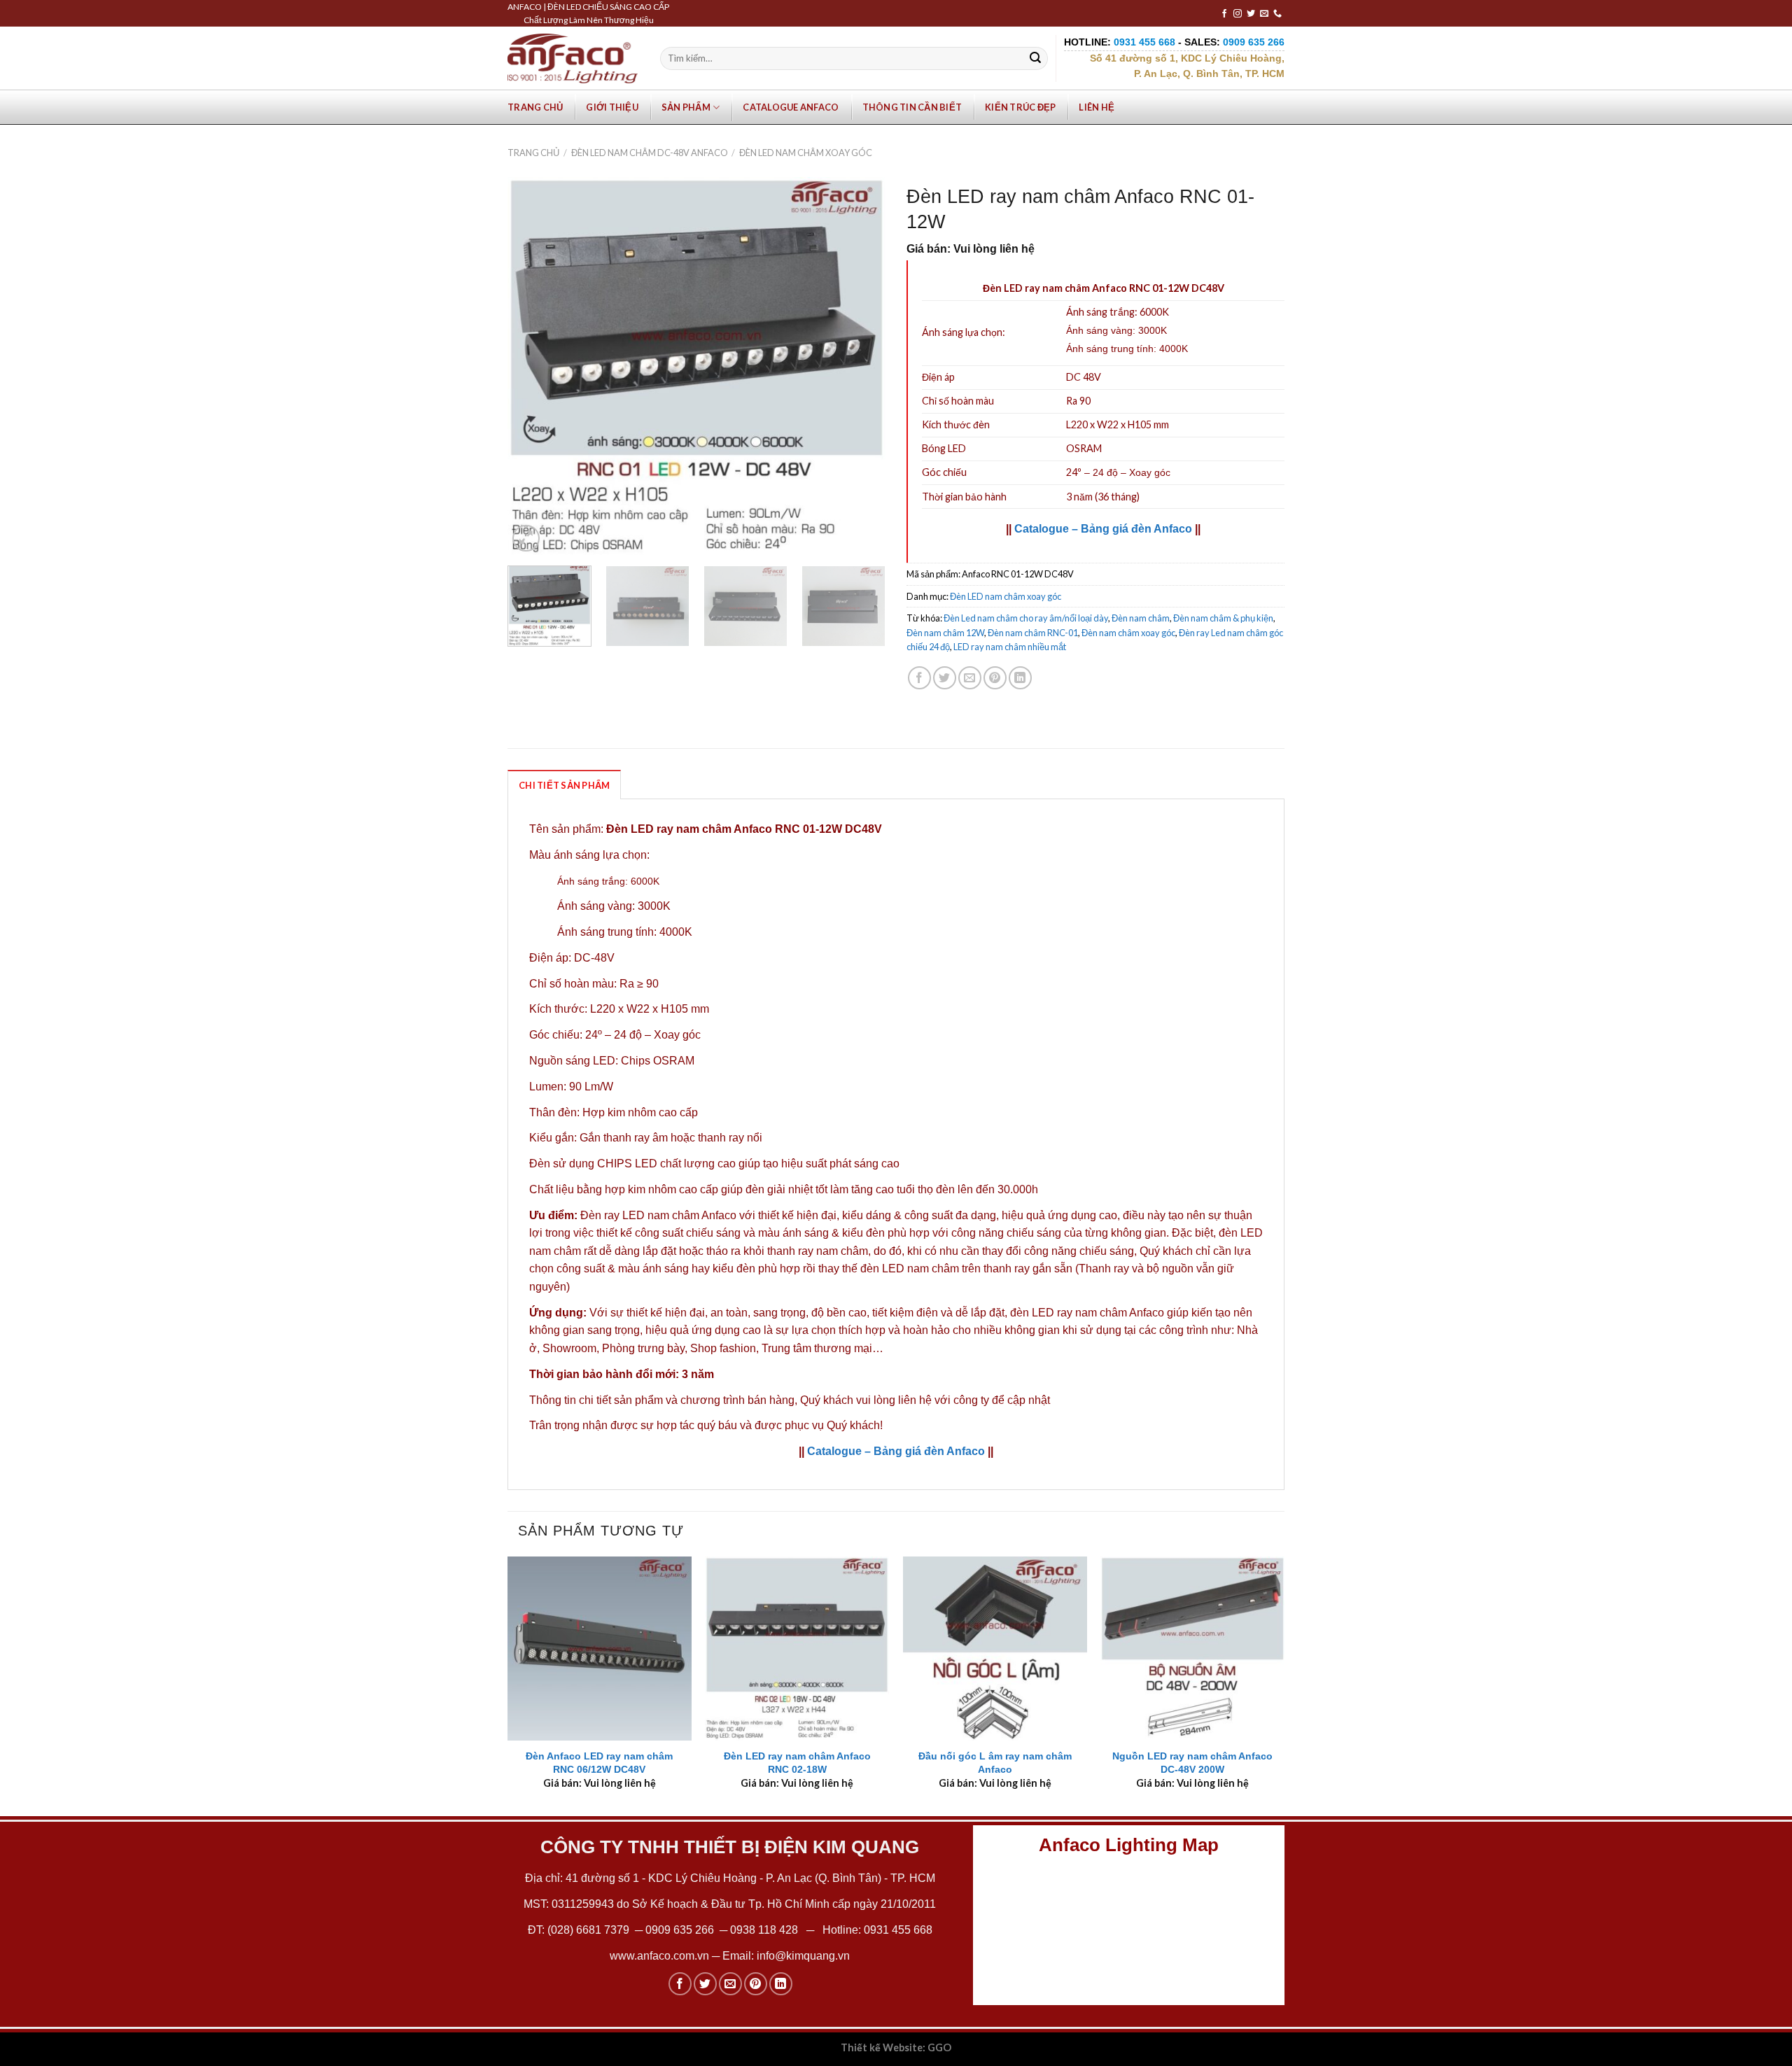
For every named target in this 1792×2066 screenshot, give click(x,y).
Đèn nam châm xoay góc (1128, 633)
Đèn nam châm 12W (945, 633)
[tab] (564, 785)
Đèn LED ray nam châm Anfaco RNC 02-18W (797, 1763)
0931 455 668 (898, 1930)
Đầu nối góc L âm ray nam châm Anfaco (995, 1763)
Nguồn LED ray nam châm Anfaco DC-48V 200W (1192, 1763)
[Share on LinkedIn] (1020, 678)
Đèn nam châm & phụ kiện (1223, 618)
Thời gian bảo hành (964, 497)
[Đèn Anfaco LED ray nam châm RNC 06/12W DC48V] (600, 1649)
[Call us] (1277, 14)
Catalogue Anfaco (791, 107)
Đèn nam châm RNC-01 (1033, 633)
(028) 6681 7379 (590, 1930)
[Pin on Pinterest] (995, 678)
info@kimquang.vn (803, 1956)
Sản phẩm (686, 107)
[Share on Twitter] (945, 678)
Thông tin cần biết (912, 107)
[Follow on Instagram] (1238, 14)
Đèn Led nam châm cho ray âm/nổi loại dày (1026, 618)
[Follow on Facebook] (1224, 14)
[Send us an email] (1264, 14)
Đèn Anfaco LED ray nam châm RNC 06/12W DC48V (599, 1763)
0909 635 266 (680, 1930)
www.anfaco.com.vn (659, 1956)
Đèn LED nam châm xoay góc (806, 153)
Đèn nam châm (1141, 618)
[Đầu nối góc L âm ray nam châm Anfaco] (995, 1649)
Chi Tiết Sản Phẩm (564, 785)
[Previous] (533, 366)
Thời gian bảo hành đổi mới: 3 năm (622, 1374)
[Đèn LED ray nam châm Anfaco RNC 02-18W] (797, 1649)
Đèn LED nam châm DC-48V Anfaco (650, 153)
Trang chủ (535, 107)
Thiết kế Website (882, 2047)
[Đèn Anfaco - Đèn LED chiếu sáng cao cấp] (573, 58)
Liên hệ (1097, 107)
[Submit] (1035, 59)
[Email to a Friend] (970, 678)
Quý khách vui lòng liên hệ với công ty (895, 1400)
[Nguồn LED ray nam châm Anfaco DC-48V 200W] (1192, 1649)
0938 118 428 (764, 1930)
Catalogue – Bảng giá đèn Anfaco (1103, 529)
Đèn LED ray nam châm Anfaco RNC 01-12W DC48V (744, 829)
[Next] (860, 366)
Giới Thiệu (612, 107)
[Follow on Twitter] (1251, 14)
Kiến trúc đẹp (1020, 107)
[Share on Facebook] (919, 678)
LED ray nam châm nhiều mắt (1010, 647)
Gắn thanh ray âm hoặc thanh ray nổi (671, 1138)
